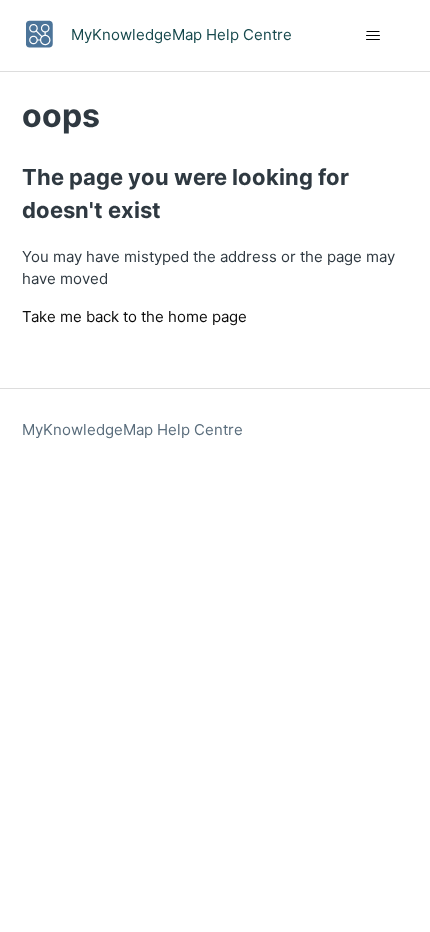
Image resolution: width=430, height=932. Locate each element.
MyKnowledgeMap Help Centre (132, 429)
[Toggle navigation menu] (373, 36)
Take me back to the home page (134, 316)
